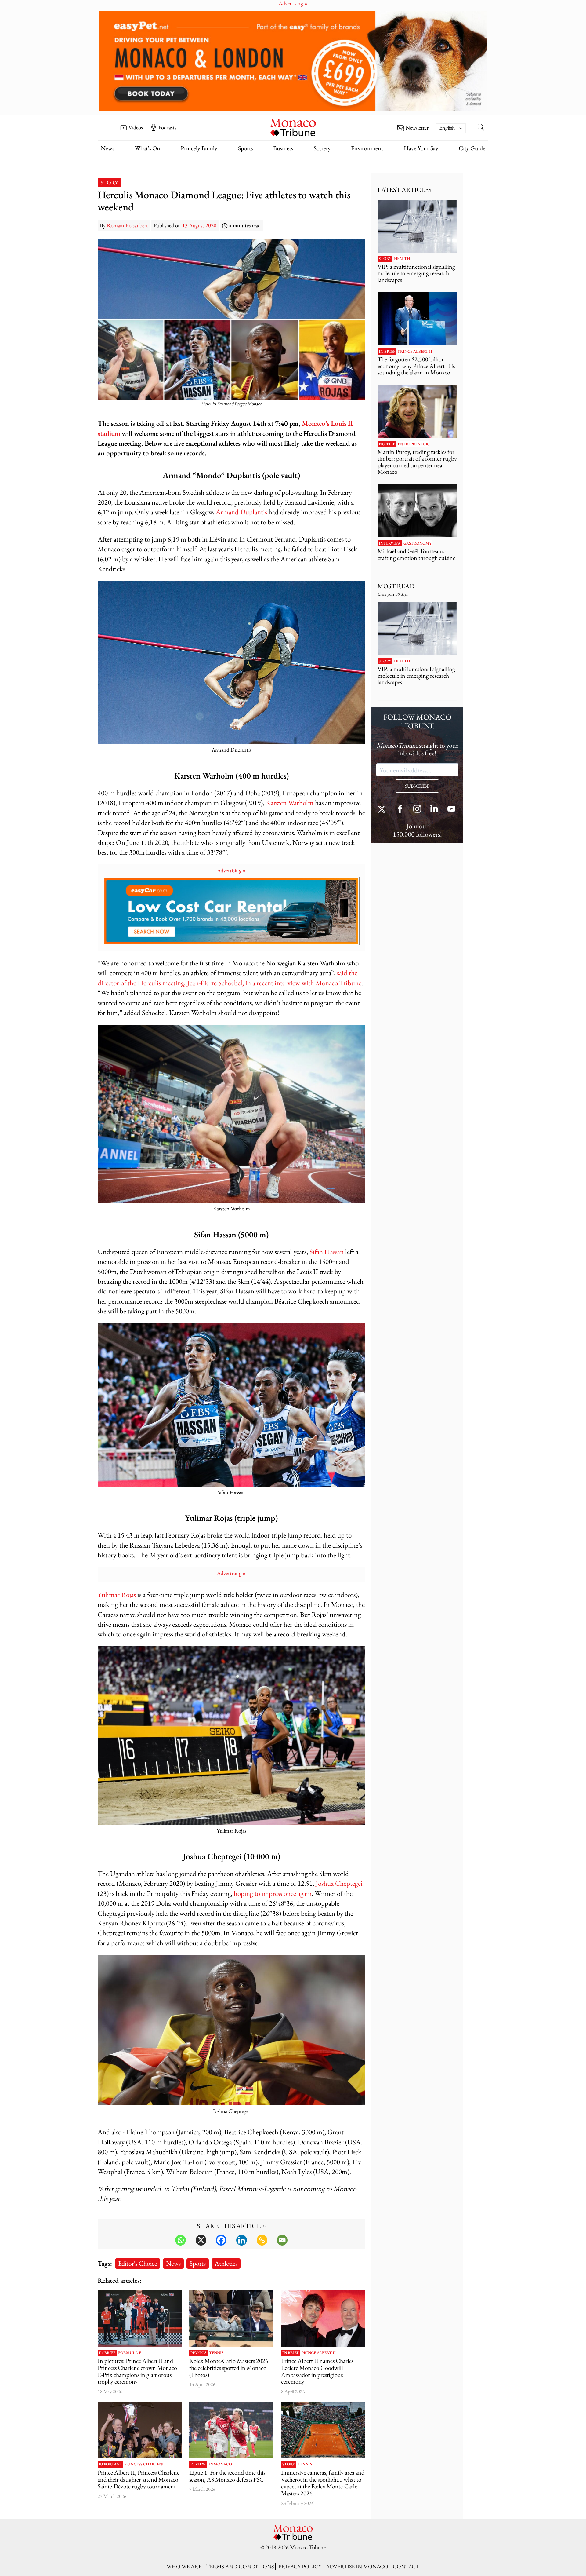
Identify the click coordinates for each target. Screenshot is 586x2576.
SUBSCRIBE (417, 786)
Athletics (226, 2263)
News (107, 148)
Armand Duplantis (241, 512)
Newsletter (417, 128)
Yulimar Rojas (117, 1594)
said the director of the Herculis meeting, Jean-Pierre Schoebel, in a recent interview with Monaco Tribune (230, 978)
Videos (136, 127)
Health (402, 259)
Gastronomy (418, 543)
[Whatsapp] (181, 2240)
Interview (390, 543)
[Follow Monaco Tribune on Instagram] (417, 810)
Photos (198, 2353)
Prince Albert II (319, 2353)
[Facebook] (221, 2240)
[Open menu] (105, 123)
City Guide (472, 148)
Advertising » (232, 870)
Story (109, 182)
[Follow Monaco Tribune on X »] (383, 810)
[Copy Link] (262, 2240)
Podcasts (167, 127)
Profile (387, 444)
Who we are (184, 2566)
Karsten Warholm (290, 803)
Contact (406, 2566)
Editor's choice (138, 2263)
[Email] (282, 2240)
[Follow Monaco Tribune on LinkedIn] (434, 810)
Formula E (130, 2353)
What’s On (148, 148)
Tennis (216, 2353)
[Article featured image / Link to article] (231, 2430)
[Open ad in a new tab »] (293, 61)
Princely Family (199, 148)
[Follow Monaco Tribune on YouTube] (451, 810)
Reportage (110, 2464)
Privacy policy (300, 2566)
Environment (367, 148)
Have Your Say (421, 148)
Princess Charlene (144, 2464)
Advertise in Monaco (357, 2566)
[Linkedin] (242, 2240)
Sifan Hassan (327, 1252)
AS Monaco (220, 2464)
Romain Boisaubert (127, 225)
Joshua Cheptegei (339, 1883)
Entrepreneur (413, 444)
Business (283, 148)
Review (198, 2464)
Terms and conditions (240, 2566)
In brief (107, 2353)
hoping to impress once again (273, 1893)
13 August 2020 (199, 225)
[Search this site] (481, 128)
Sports (245, 148)
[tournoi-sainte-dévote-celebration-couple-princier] (140, 2430)
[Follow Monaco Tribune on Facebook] (400, 810)
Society (322, 148)
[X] (201, 2240)
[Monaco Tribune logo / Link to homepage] (293, 127)
